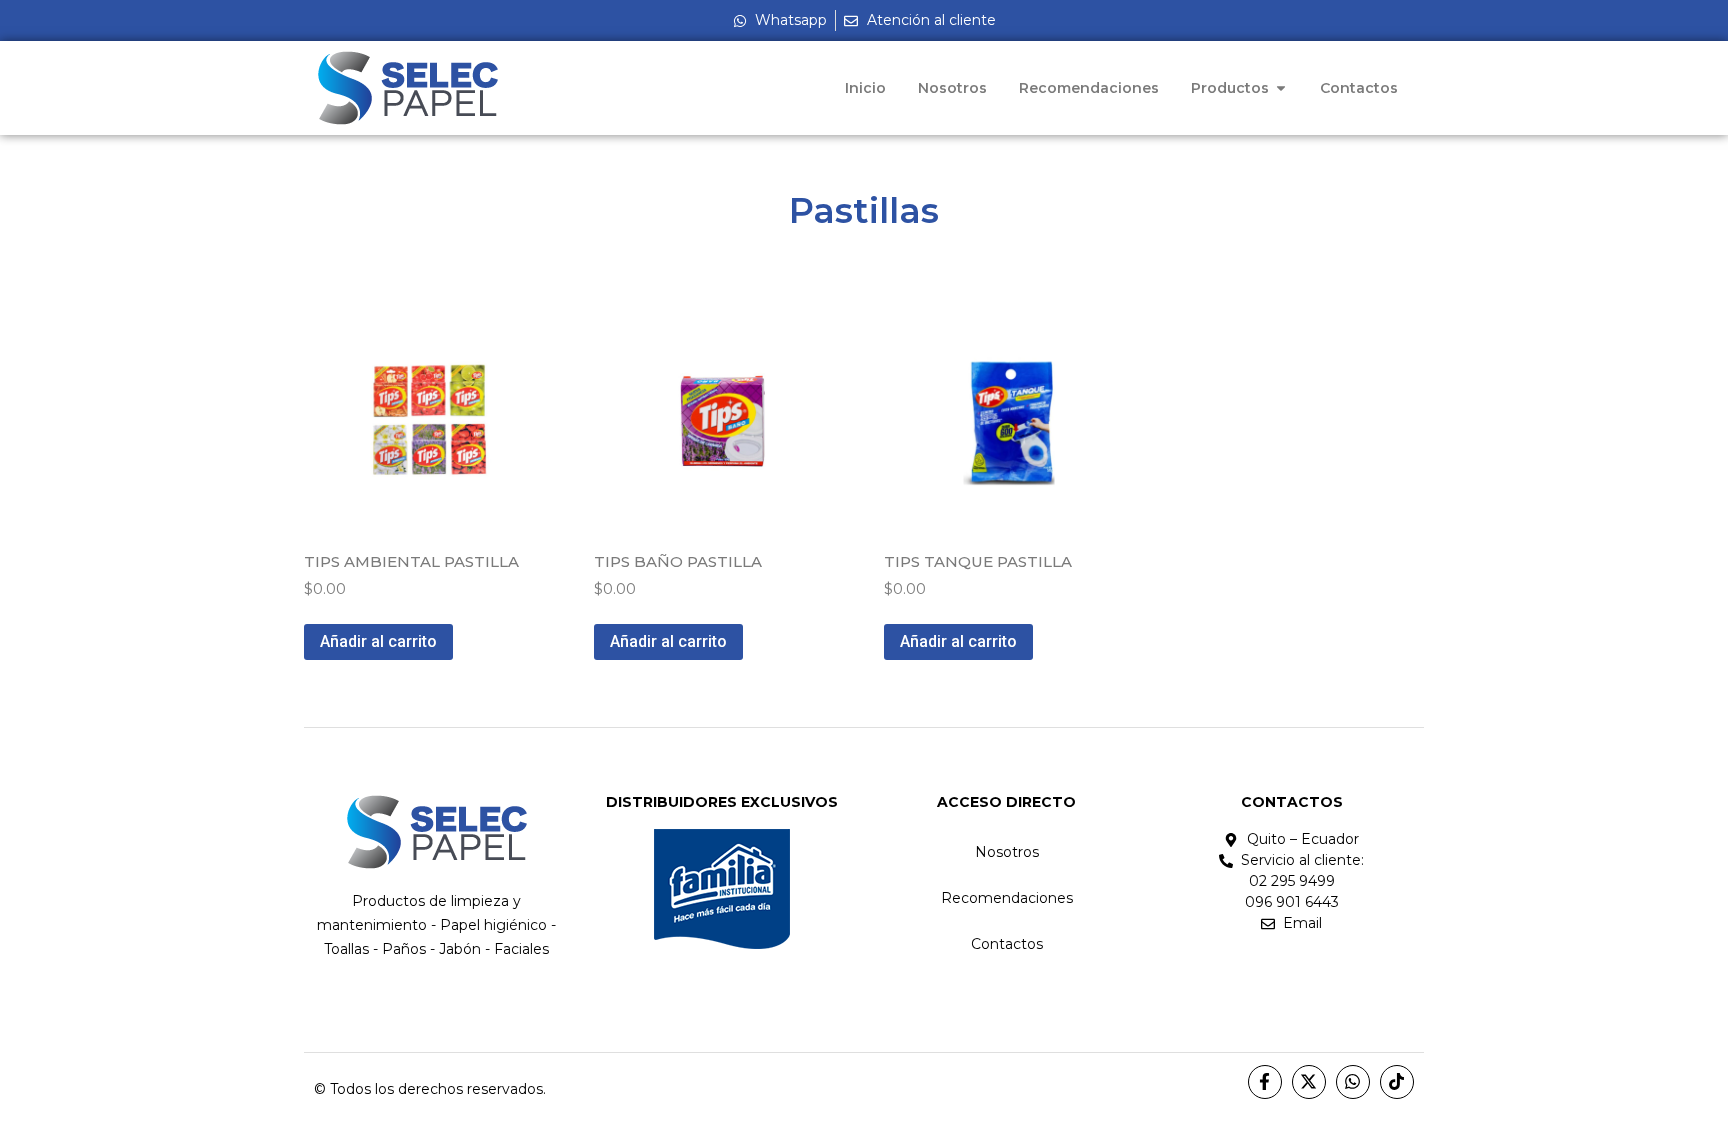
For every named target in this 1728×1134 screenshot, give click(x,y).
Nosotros (1007, 852)
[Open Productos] (1281, 88)
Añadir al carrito (378, 641)
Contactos (1007, 944)
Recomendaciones (1007, 898)
